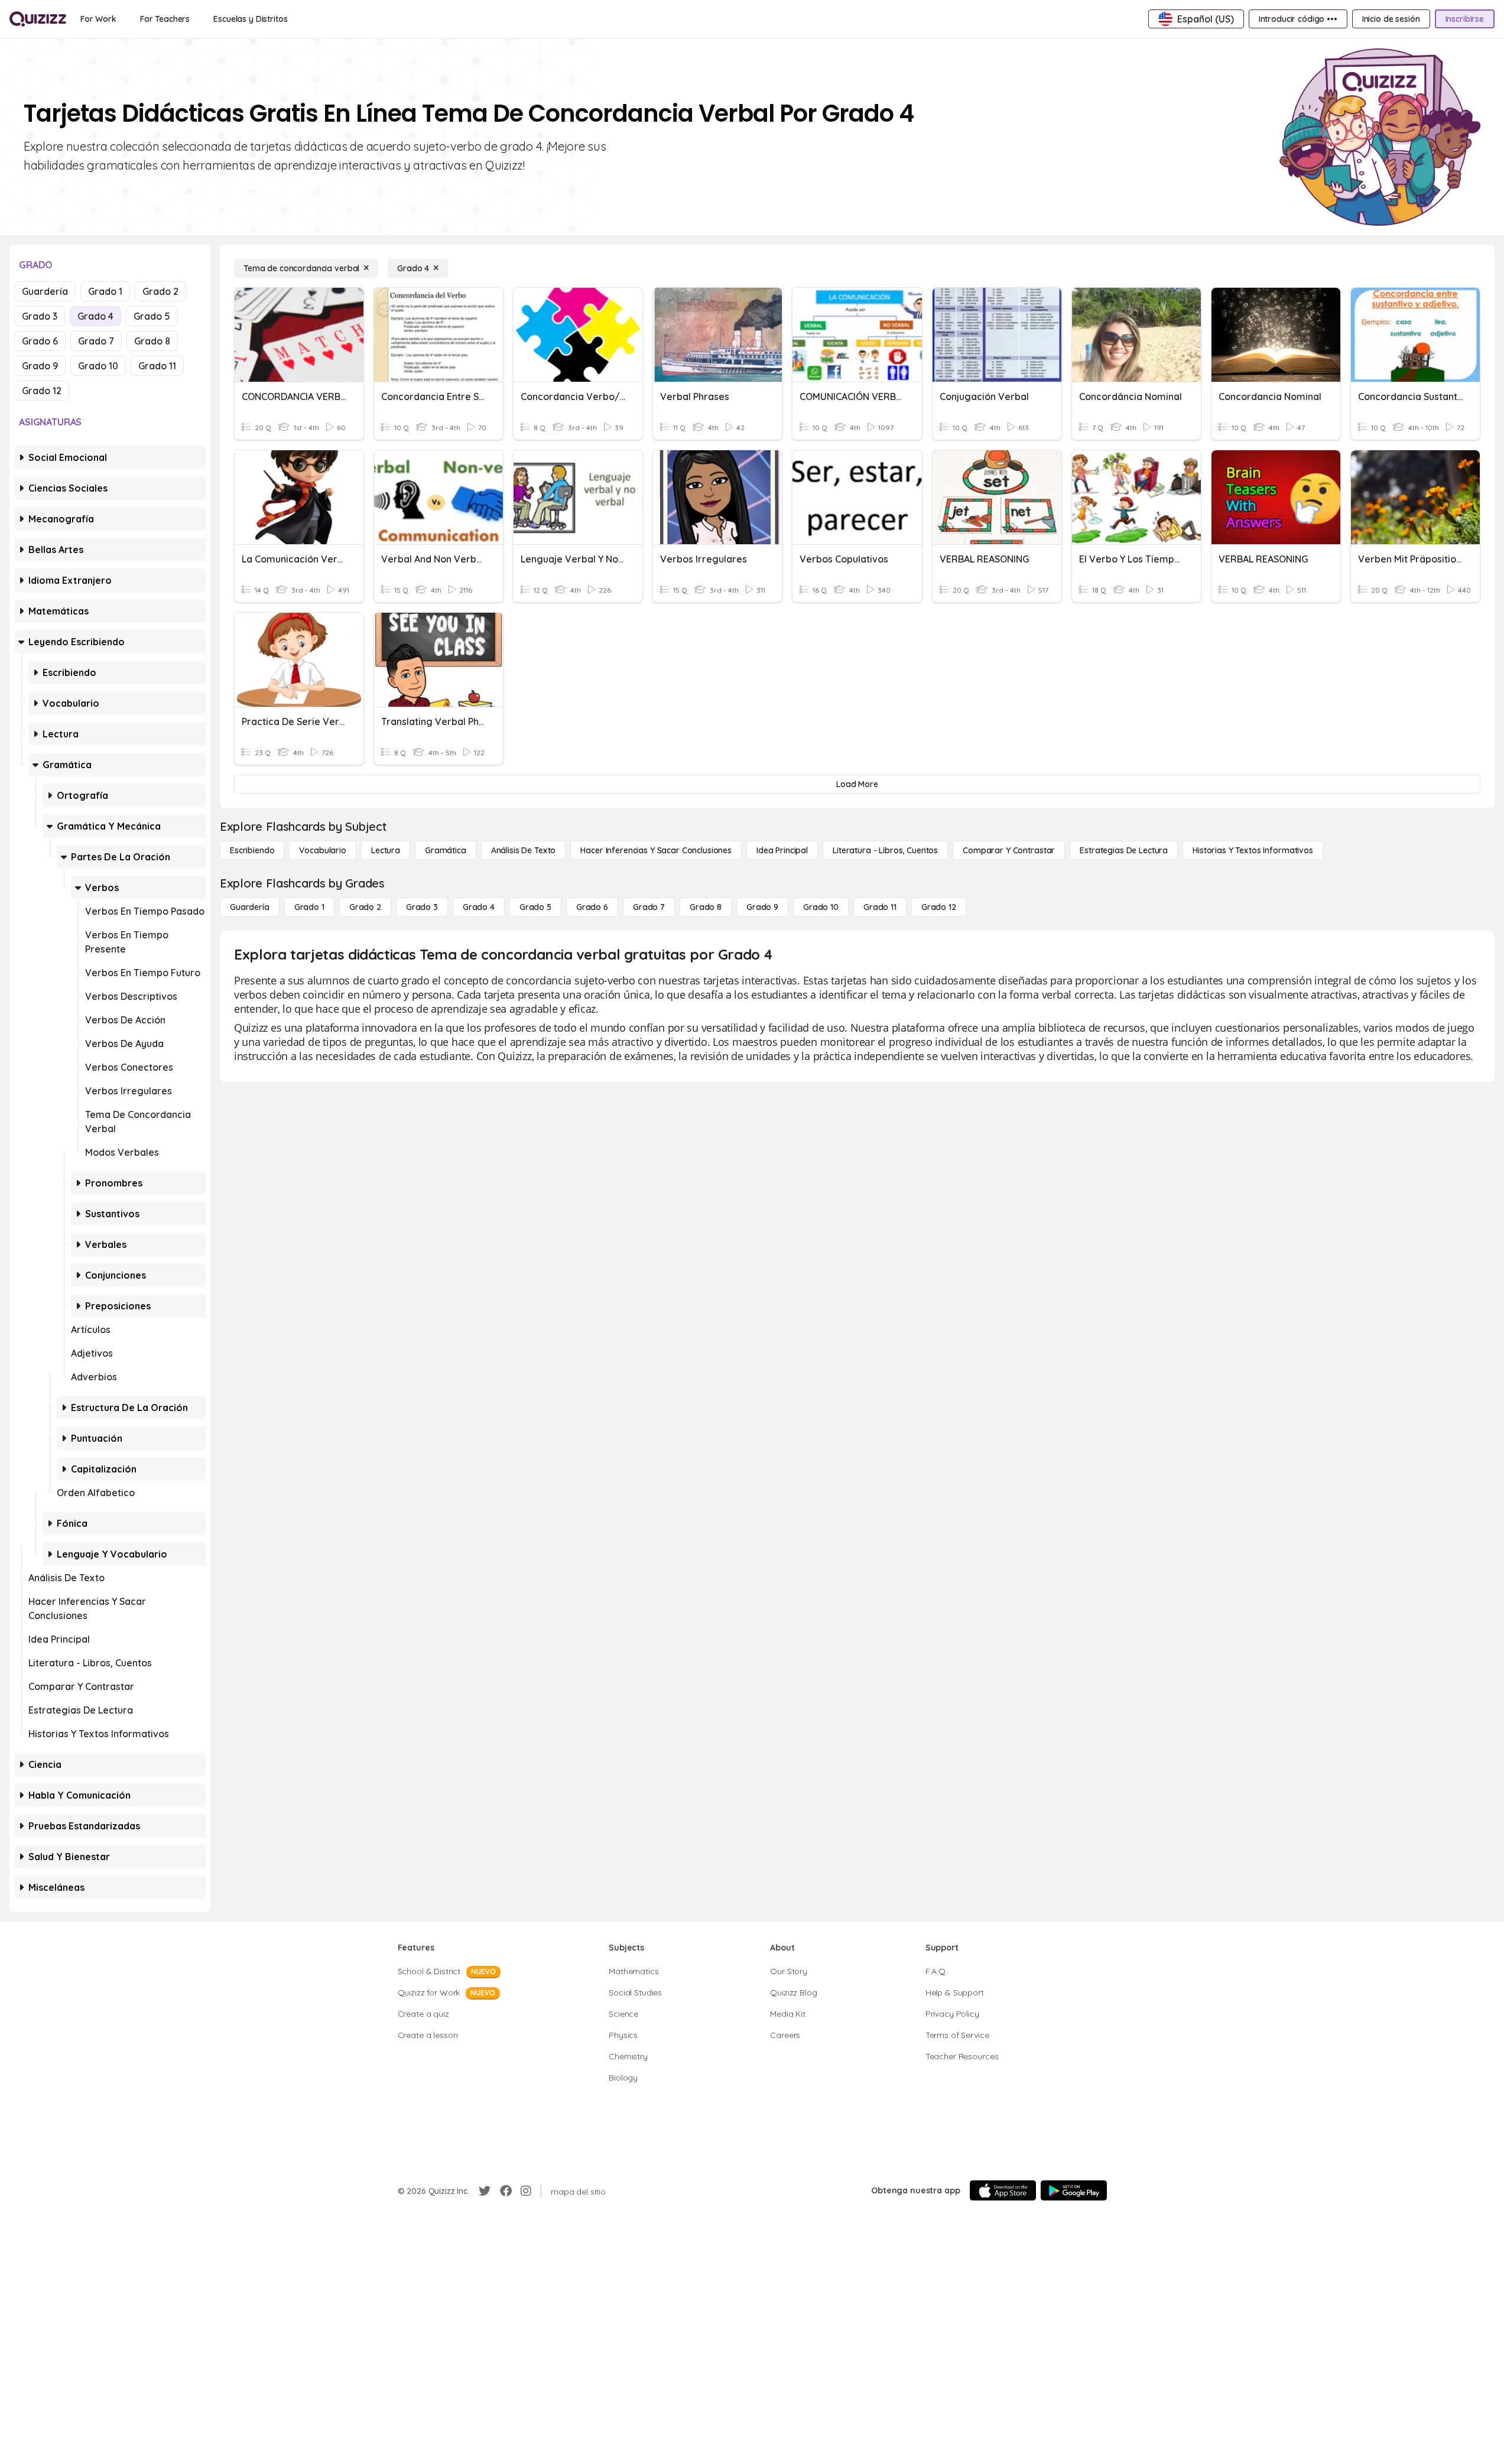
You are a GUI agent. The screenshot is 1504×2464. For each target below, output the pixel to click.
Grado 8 (152, 341)
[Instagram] (526, 2191)
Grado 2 (160, 291)
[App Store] (1003, 2190)
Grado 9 (40, 366)
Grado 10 (98, 366)
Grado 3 (40, 316)
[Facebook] (506, 2191)
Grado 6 (40, 341)
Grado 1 (105, 291)
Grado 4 (95, 316)
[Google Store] (1074, 2190)
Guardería (45, 291)
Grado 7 (96, 341)
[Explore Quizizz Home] (38, 19)
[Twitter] (485, 2191)
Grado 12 (42, 391)
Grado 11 (157, 366)
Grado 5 (152, 316)
